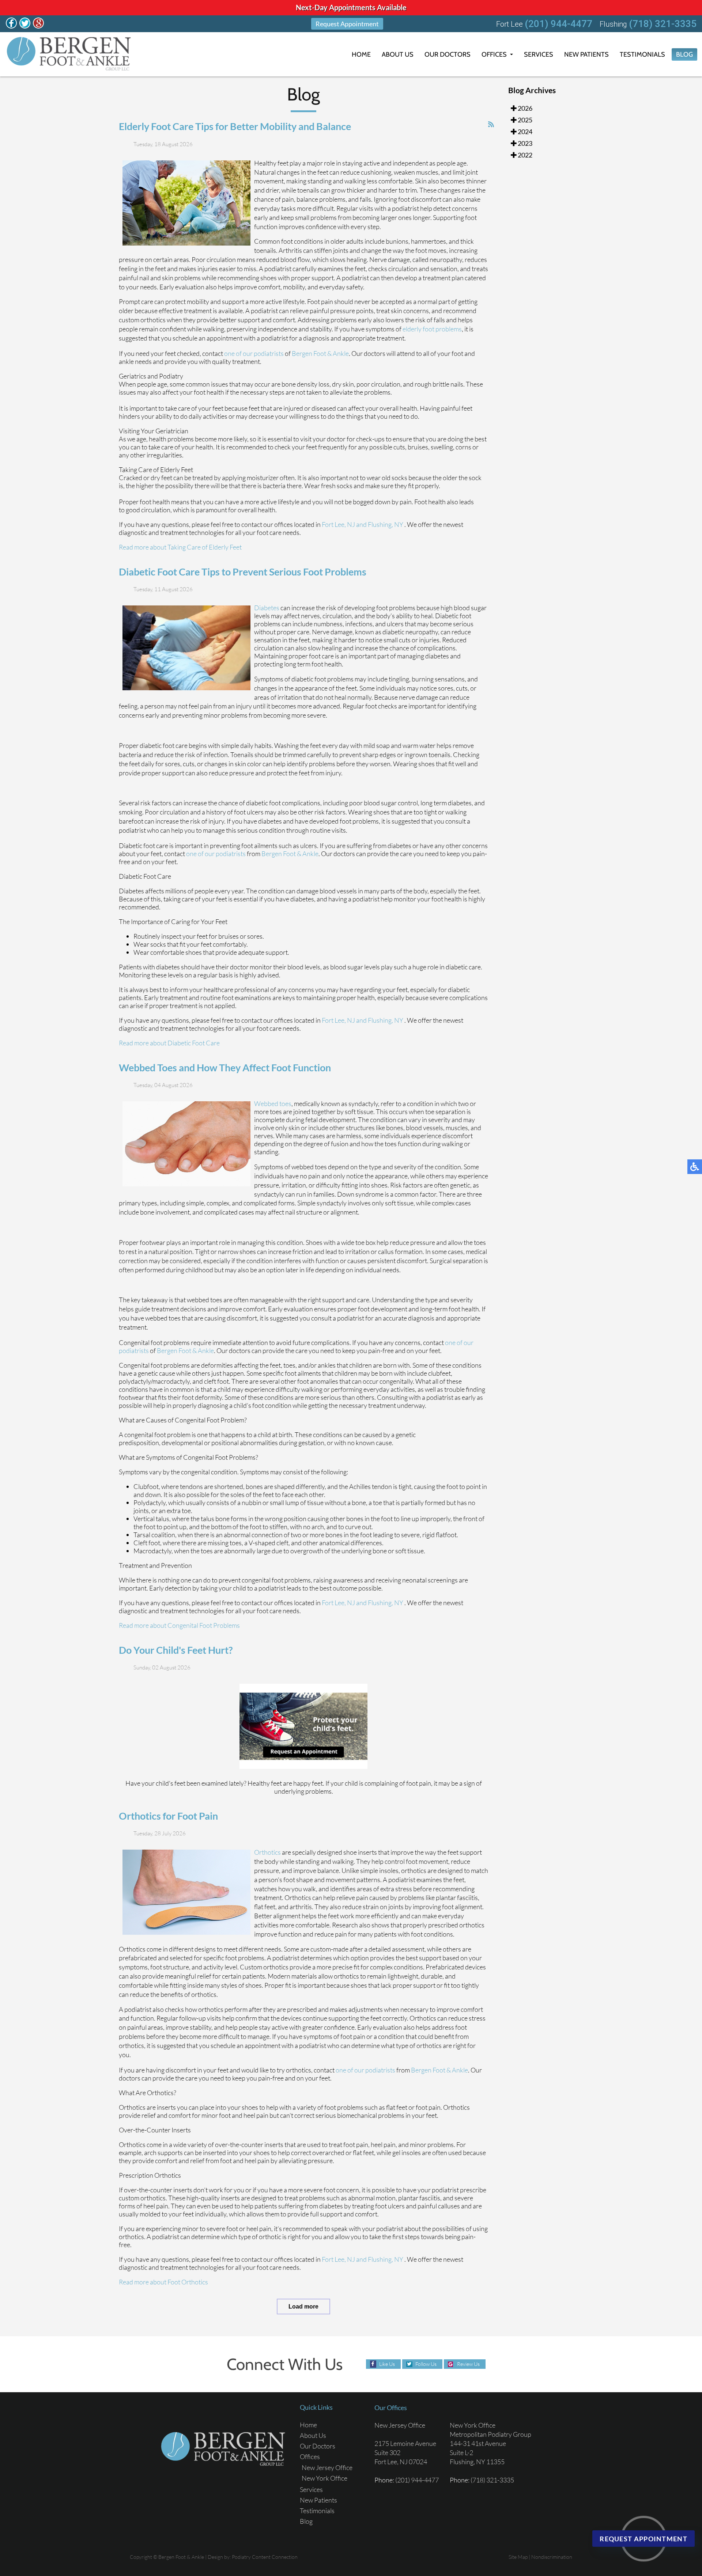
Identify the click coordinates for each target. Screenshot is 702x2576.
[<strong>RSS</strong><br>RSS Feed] (491, 124)
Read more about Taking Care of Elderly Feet (180, 547)
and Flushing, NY (380, 524)
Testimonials (642, 54)
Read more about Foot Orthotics (163, 2282)
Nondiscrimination (552, 2557)
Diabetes (267, 608)
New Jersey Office (327, 2467)
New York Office (324, 2478)
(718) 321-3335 (663, 24)
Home (361, 54)
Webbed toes (273, 1103)
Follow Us (426, 2364)
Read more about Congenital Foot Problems (179, 1625)
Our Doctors (448, 54)
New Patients (586, 54)
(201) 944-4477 (558, 24)
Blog (684, 54)
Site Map (518, 2557)
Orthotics (267, 1852)
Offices (494, 54)
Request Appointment (347, 24)
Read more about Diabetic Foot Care (169, 1043)
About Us (398, 54)
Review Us (468, 2364)
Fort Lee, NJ (338, 524)
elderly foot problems (432, 329)
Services (539, 54)
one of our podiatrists (254, 353)
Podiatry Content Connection (265, 2557)
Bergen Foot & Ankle (320, 353)
